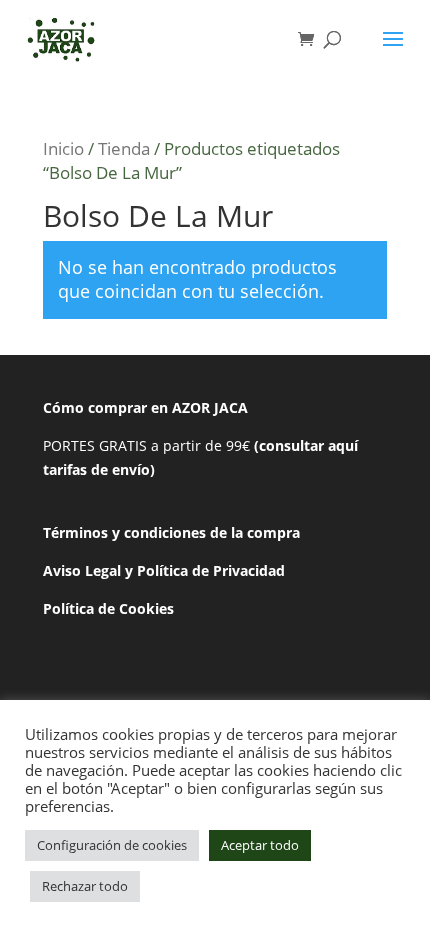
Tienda (124, 148)
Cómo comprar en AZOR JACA (145, 407)
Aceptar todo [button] (260, 845)
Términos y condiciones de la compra (171, 532)
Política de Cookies (108, 608)
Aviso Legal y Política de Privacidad (164, 570)
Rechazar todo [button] (85, 886)
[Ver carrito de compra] (311, 40)
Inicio (63, 148)
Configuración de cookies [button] (112, 845)
